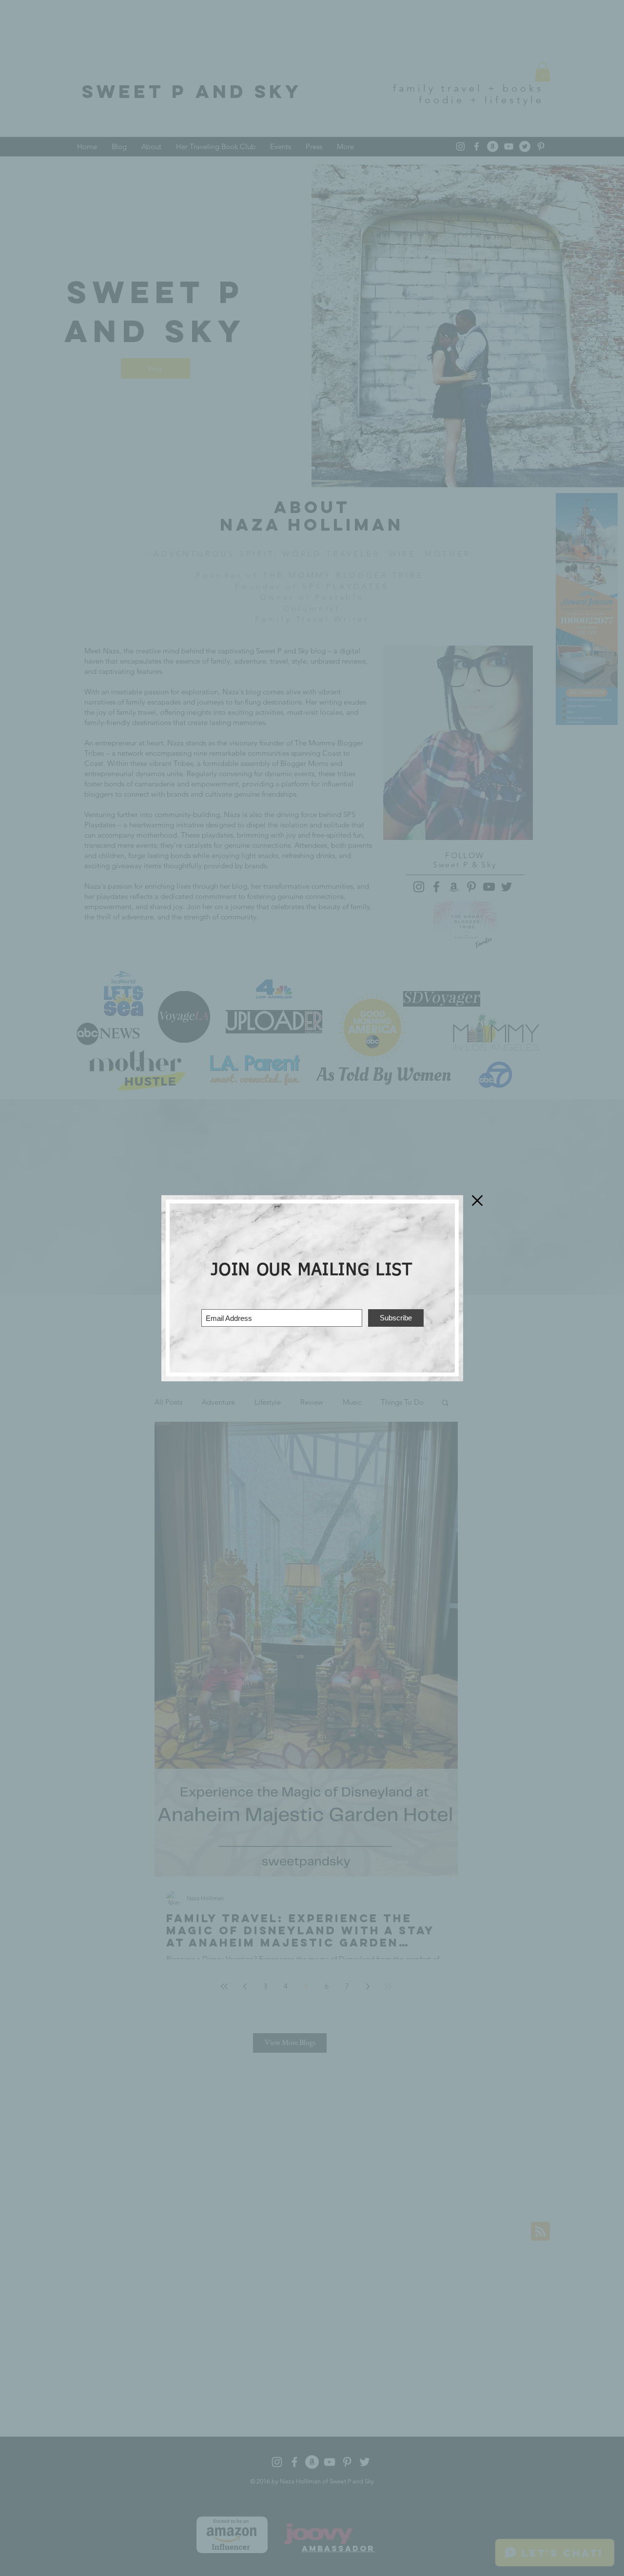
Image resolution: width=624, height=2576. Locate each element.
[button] (477, 1201)
